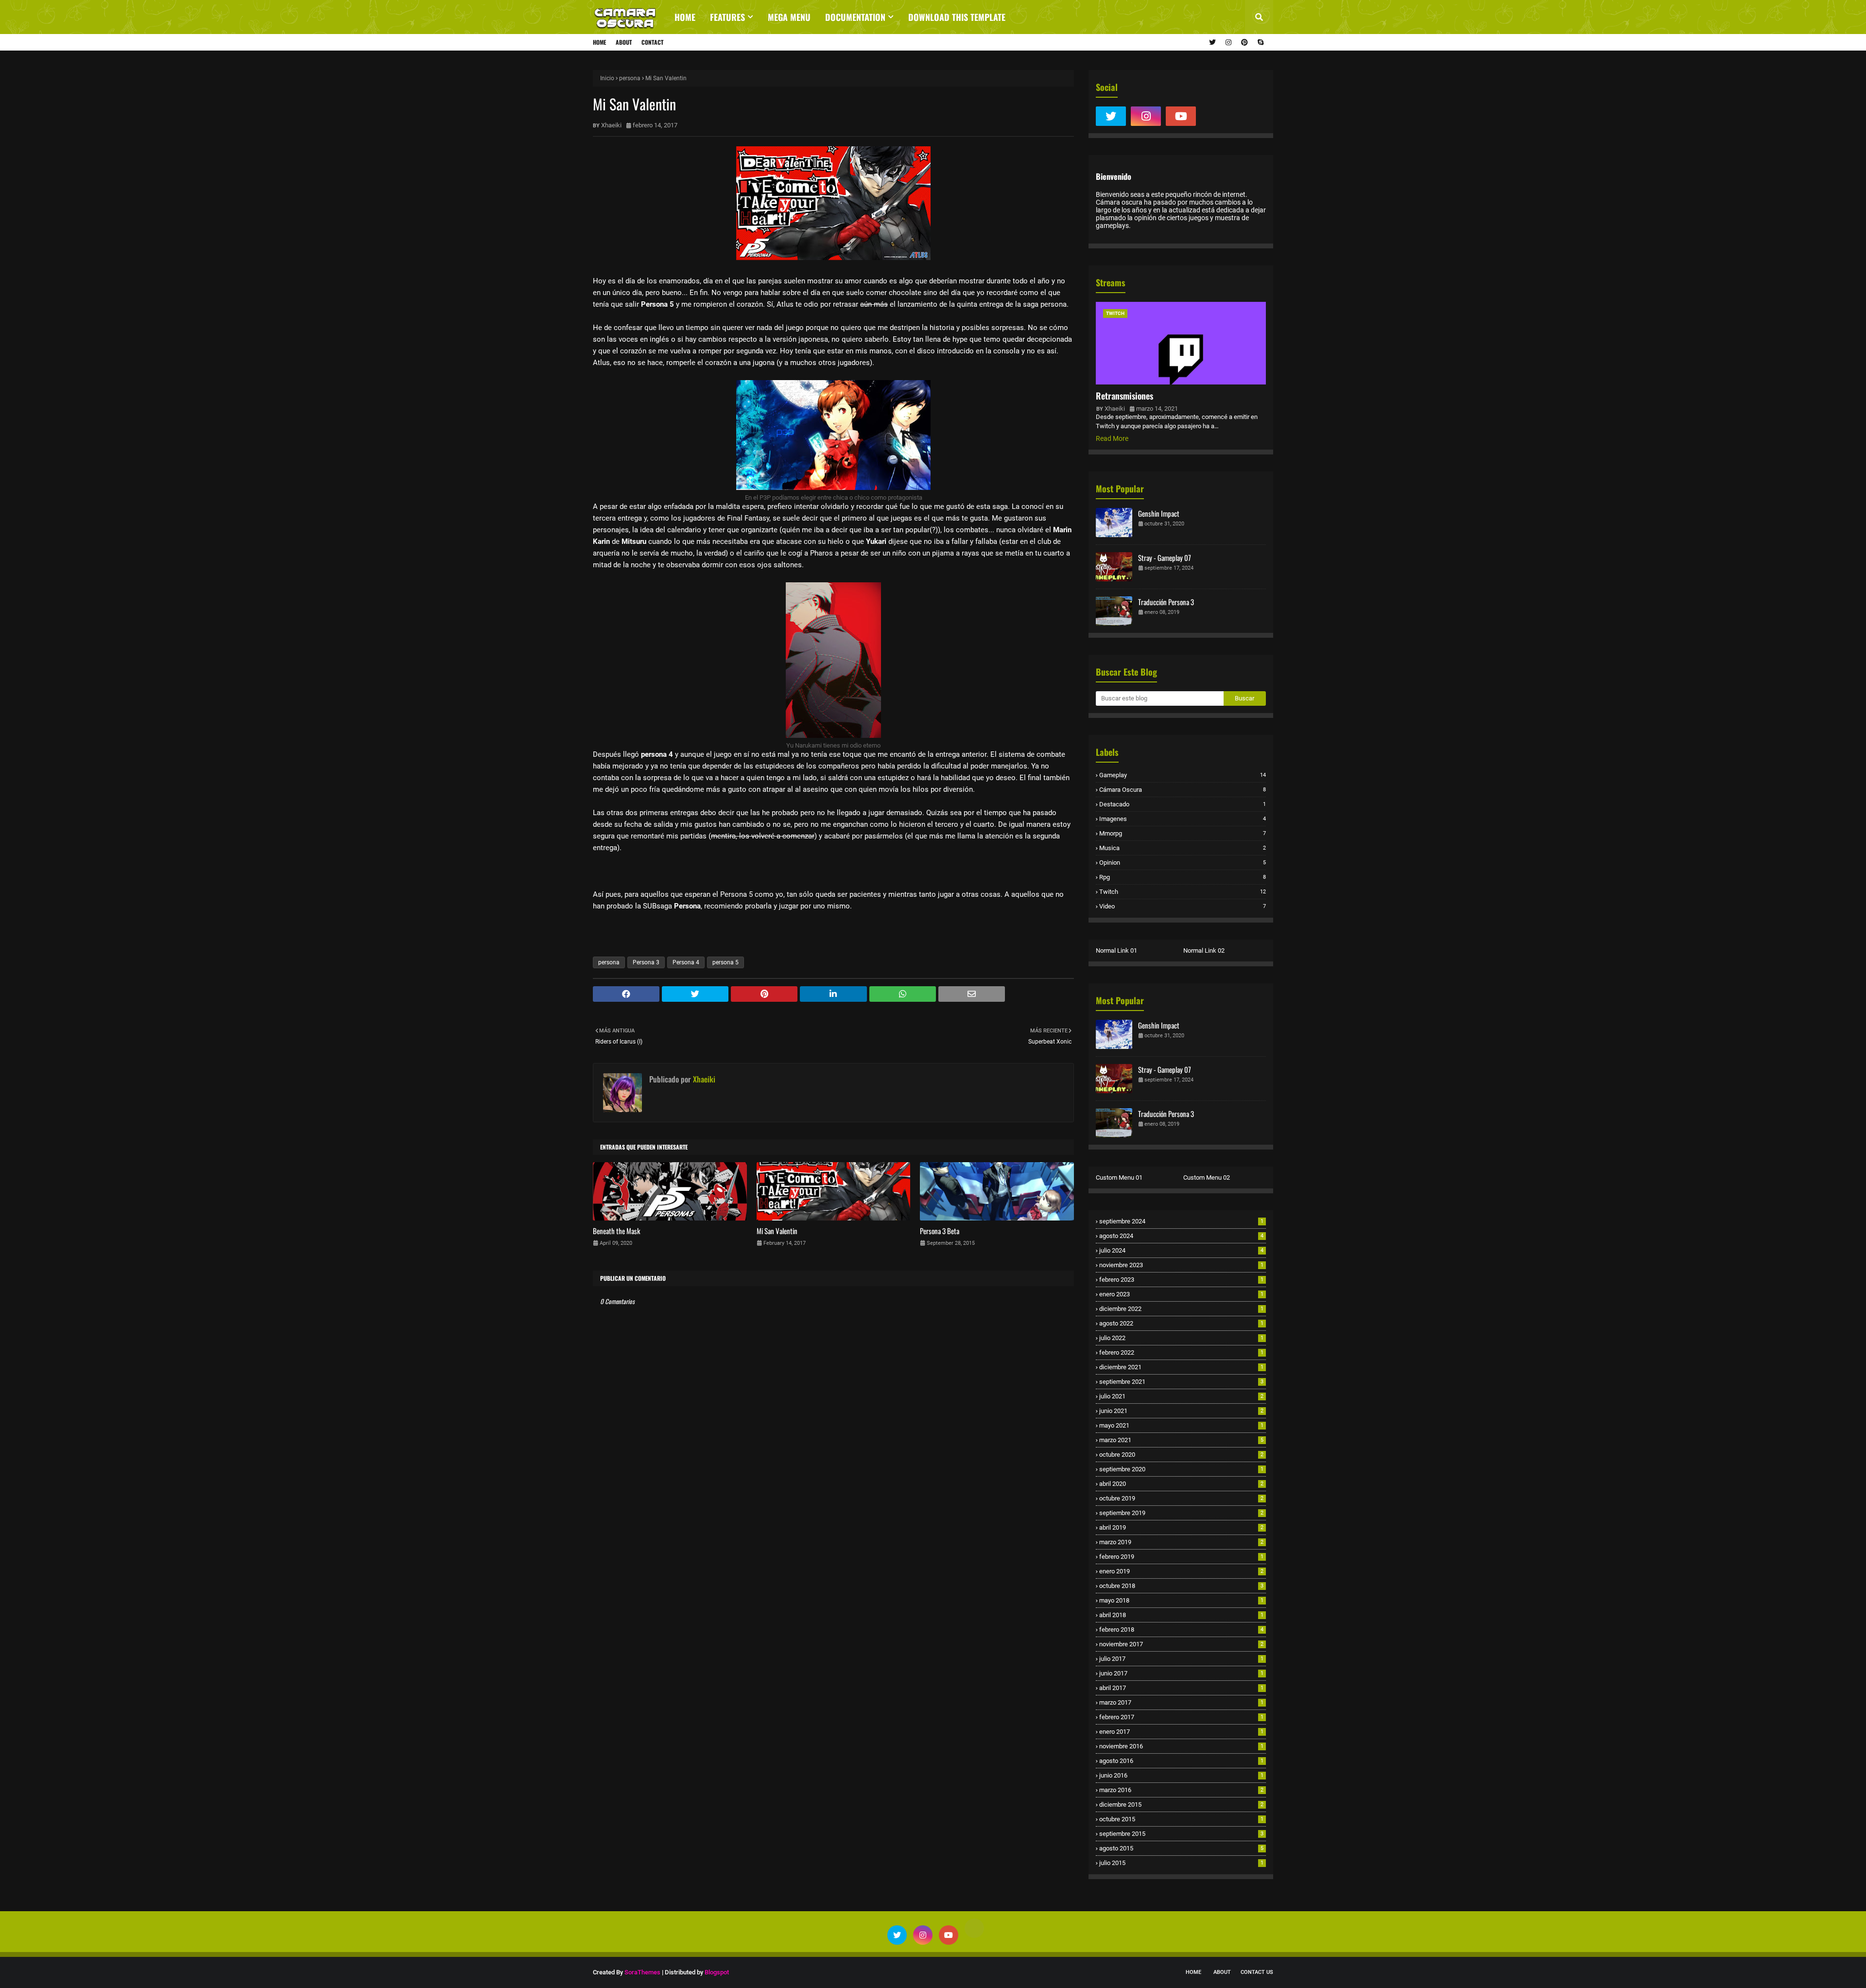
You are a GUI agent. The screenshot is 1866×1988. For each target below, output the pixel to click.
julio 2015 (1181, 1863)
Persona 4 (686, 962)
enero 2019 (1181, 1571)
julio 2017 (1181, 1659)
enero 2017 (1181, 1732)
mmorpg (1183, 833)
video (1183, 906)
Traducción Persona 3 (1166, 602)
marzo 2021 (1181, 1440)
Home (599, 42)
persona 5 (726, 962)
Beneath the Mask (616, 1231)
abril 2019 (1181, 1527)
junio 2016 (1181, 1775)
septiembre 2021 (1181, 1382)
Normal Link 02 (1204, 950)
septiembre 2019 (1181, 1513)
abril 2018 (1181, 1615)
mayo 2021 (1181, 1425)
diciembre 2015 (1181, 1805)
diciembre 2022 (1181, 1309)
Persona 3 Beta (940, 1231)
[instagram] (1228, 42)
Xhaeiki (611, 125)
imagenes (1183, 819)
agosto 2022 (1181, 1323)
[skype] (1259, 42)
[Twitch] (1216, 116)
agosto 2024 (1181, 1236)
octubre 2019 (1181, 1498)
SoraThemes (642, 1972)
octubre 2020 (1181, 1455)
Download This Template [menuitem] (957, 17)
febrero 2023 (1181, 1280)
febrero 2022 (1181, 1352)
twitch (1183, 892)
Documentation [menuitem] (855, 17)
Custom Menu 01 (1119, 1177)
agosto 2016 (1181, 1761)
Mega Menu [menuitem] (789, 17)
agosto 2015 (1181, 1848)
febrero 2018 (1181, 1630)
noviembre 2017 (1181, 1644)
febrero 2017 (1181, 1717)
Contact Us (1257, 1972)
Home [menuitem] (685, 17)
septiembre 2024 (1181, 1221)
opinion (1183, 863)
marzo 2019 (1181, 1542)
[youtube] (1181, 116)
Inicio (607, 78)
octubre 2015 (1181, 1819)
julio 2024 (1181, 1250)
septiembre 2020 (1181, 1469)
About (624, 42)
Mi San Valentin (777, 1231)
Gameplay (1183, 775)
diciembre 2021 (1181, 1367)
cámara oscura (1183, 790)
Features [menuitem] (727, 17)
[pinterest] (1244, 42)
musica (1183, 848)
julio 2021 (1181, 1396)
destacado (1183, 804)
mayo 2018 (1181, 1600)
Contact (652, 42)
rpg (1183, 877)
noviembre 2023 (1181, 1265)
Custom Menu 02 (1207, 1177)
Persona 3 (646, 962)
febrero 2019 (1181, 1557)
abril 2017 (1181, 1688)
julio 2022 (1181, 1338)
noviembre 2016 (1181, 1746)
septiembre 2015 (1181, 1834)
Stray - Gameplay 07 (1165, 558)
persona (630, 78)
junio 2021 (1181, 1411)
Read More (1112, 438)
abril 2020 (1181, 1484)
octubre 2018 (1181, 1586)
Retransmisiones (1124, 396)
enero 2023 (1181, 1294)
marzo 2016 (1181, 1790)
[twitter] (1212, 42)
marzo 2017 (1181, 1702)
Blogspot (717, 1972)
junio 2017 (1181, 1673)
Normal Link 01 (1116, 950)
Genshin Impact (1159, 513)
